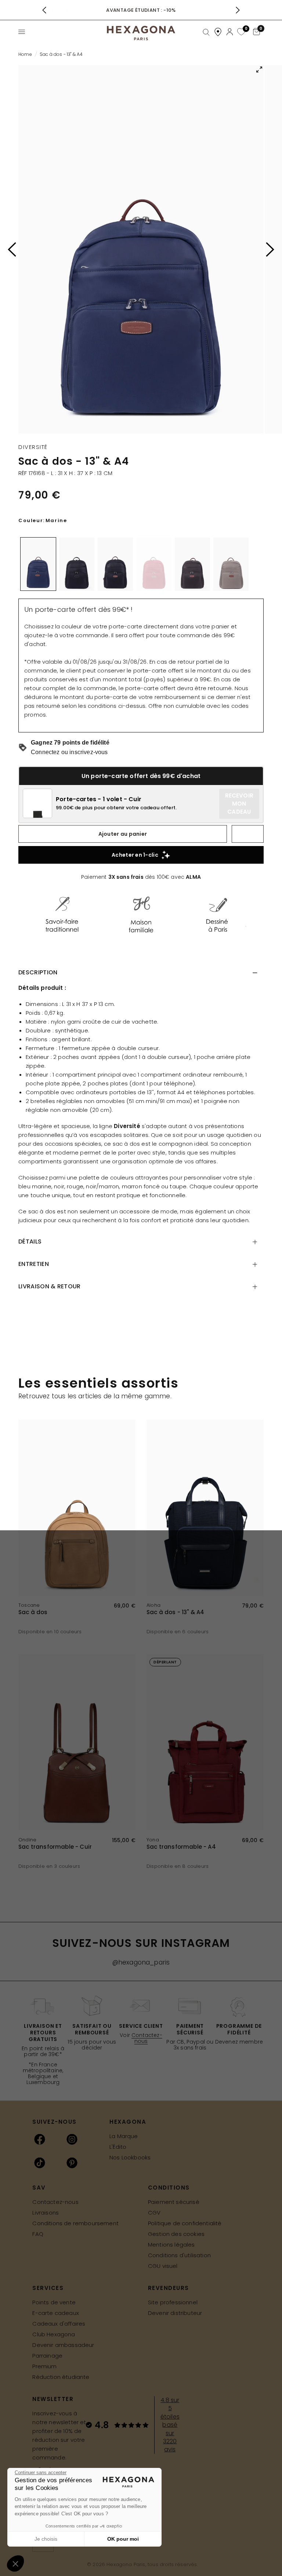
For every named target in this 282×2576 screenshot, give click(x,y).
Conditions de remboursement (75, 2223)
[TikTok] (40, 2163)
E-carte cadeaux (56, 2313)
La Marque (124, 2136)
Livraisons (46, 2213)
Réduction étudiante (61, 2377)
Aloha (153, 1605)
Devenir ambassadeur (63, 2345)
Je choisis (46, 2539)
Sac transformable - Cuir (55, 1847)
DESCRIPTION (38, 972)
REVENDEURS (169, 2288)
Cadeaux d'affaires (59, 2324)
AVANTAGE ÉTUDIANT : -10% (141, 10)
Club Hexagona (54, 2334)
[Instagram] (72, 2139)
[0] (240, 32)
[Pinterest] (72, 2163)
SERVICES (48, 2288)
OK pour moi (123, 2539)
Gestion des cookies (176, 2234)
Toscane (29, 1605)
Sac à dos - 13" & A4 (175, 1612)
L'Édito (118, 2147)
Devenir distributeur (175, 2313)
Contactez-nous (147, 2038)
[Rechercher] (206, 32)
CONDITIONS (169, 2188)
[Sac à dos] (77, 1508)
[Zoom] (141, 249)
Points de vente (54, 2302)
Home (25, 54)
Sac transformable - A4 (181, 1847)
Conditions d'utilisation (179, 2255)
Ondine (27, 1840)
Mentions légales (171, 2245)
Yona (153, 1840)
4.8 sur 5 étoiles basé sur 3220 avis (170, 2425)
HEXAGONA (128, 2122)
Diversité (33, 447)
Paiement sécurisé (174, 2202)
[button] (15, 2563)
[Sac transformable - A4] (205, 1742)
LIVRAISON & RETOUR (50, 1286)
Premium (44, 2366)
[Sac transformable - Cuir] (77, 1742)
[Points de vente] (218, 32)
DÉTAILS (30, 1241)
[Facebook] (40, 2139)
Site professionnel (173, 2302)
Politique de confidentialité (185, 2223)
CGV (154, 2213)
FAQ (38, 2234)
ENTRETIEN (34, 1264)
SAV (39, 2188)
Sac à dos (33, 1612)
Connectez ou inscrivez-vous (69, 752)
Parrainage (47, 2356)
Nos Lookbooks (130, 2157)
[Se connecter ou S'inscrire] (230, 32)
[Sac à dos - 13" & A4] (205, 1508)
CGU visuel (163, 2266)
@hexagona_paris (141, 1962)
